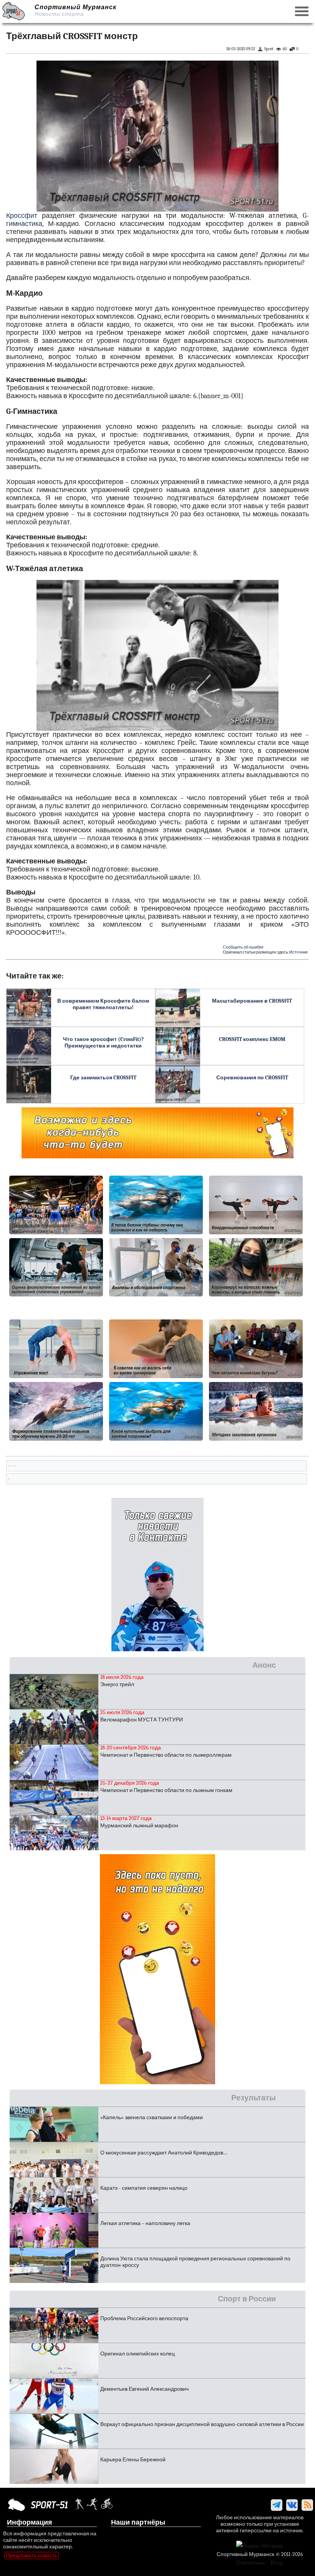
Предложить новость (31, 2555)
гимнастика (24, 224)
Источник (298, 952)
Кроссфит (22, 216)
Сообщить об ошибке (243, 947)
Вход (277, 2563)
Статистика (251, 2563)
